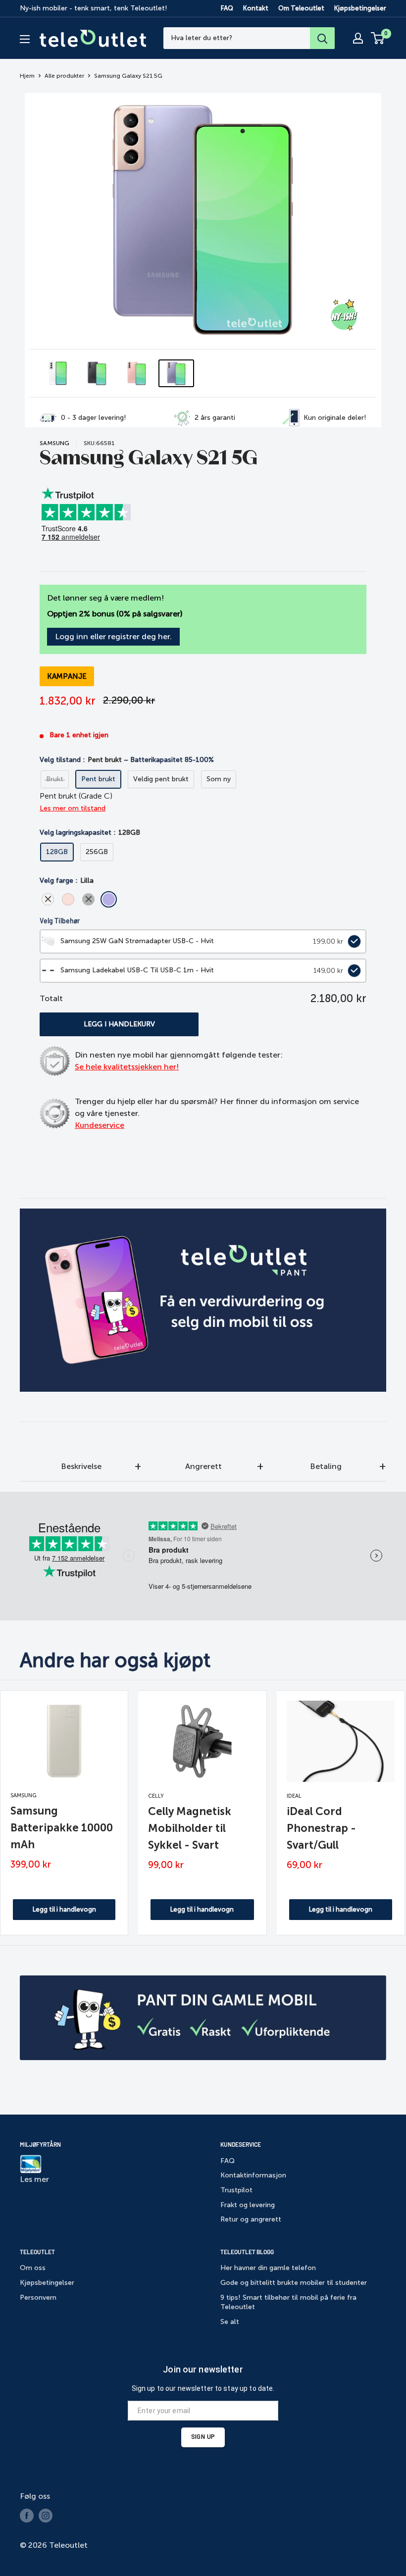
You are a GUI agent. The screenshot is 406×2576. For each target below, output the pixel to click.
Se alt (230, 2322)
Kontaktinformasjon (253, 2175)
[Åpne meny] (25, 39)
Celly (156, 1796)
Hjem (27, 76)
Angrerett (203, 1466)
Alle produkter (64, 76)
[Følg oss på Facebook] (27, 2516)
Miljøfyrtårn (40, 2144)
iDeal (294, 1796)
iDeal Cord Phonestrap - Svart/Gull (321, 1828)
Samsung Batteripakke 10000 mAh (62, 1828)
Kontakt (256, 8)
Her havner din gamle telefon (268, 2268)
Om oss (33, 2268)
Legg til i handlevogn (64, 1909)
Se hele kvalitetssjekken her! (127, 1067)
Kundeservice (100, 1125)
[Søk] (322, 38)
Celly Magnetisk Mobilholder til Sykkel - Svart (190, 1828)
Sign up (203, 2437)
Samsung (54, 443)
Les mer (34, 2179)
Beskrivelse (81, 1466)
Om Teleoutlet (301, 8)
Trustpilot (236, 2190)
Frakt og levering (248, 2205)
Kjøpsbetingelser (360, 8)
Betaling (326, 1466)
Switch (352, 941)
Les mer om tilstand (73, 808)
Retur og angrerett (251, 2219)
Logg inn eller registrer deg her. (113, 636)
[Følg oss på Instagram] (46, 2516)
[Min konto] (358, 38)
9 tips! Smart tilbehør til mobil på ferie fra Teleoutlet (288, 2302)
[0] (378, 38)
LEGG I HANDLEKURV (119, 1024)
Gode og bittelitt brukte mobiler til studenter (294, 2283)
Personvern (38, 2298)
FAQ (227, 8)
